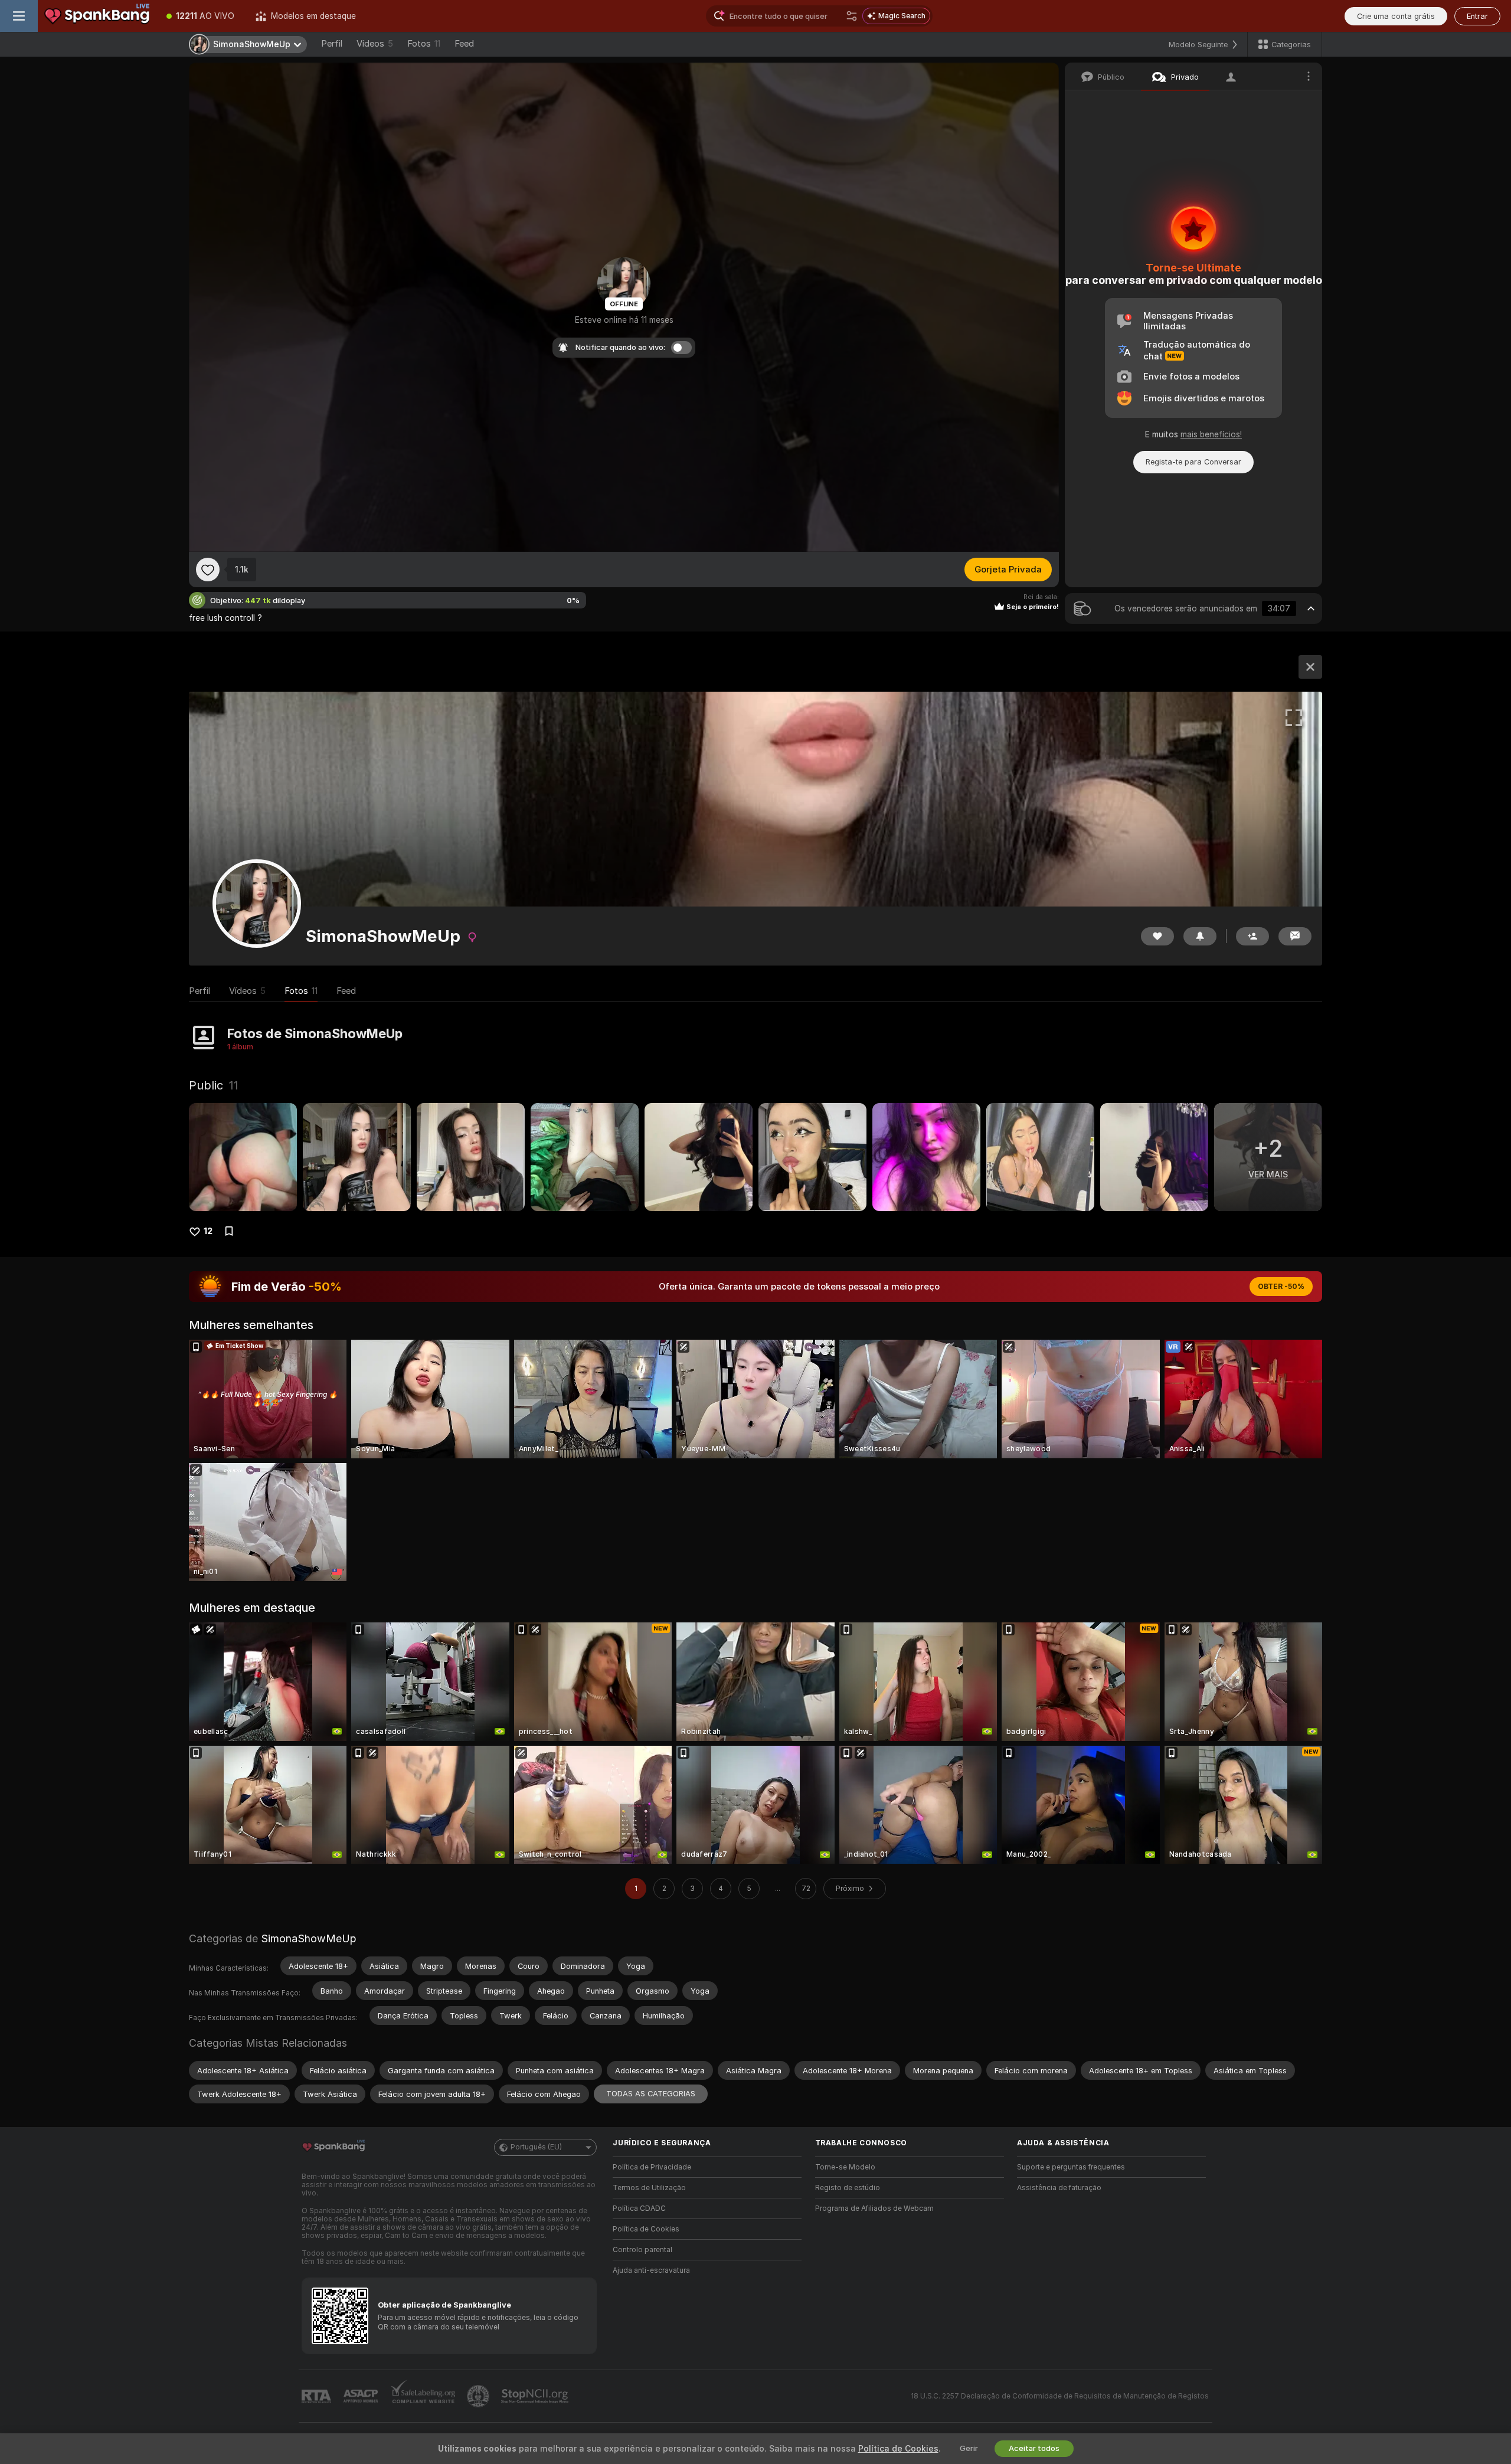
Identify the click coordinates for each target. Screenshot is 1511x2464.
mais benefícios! (1211, 434)
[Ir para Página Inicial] (97, 16)
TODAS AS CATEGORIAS (651, 2094)
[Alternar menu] (19, 16)
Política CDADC (639, 2208)
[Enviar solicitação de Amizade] (1252, 936)
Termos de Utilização (649, 2188)
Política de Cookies (646, 2229)
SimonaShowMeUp (308, 1938)
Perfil (332, 44)
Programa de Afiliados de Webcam (874, 2208)
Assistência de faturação (1059, 2188)
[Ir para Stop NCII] (536, 2396)
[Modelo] (1310, 667)
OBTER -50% (1281, 1287)
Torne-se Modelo (845, 2167)
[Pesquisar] (852, 16)
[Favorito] (208, 570)
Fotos (424, 44)
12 (208, 1231)
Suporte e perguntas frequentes (1071, 2167)
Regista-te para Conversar (1193, 462)
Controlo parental (642, 2250)
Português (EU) (536, 2147)
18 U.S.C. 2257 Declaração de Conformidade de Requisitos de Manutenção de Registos (1060, 2396)
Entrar (1477, 16)
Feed (464, 44)
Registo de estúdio (848, 2188)
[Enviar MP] (1295, 936)
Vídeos (375, 44)
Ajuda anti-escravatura (651, 2270)
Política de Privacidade (652, 2167)
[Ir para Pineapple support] (479, 2396)
